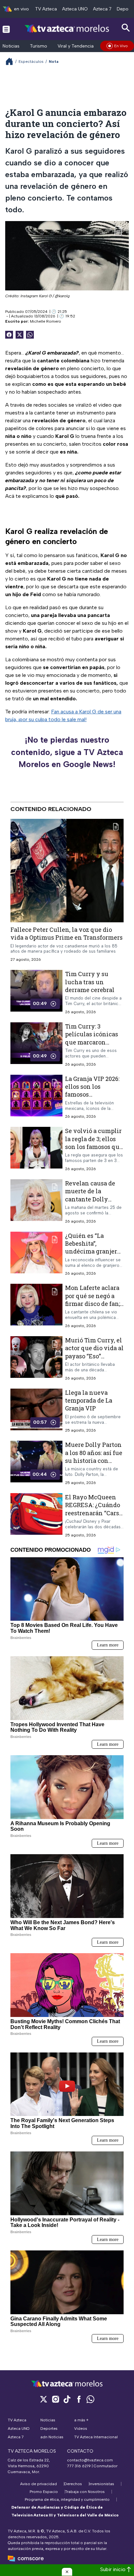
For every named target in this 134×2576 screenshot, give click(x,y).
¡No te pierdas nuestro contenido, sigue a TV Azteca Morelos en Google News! (67, 752)
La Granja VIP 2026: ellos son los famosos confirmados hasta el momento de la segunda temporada (94, 1098)
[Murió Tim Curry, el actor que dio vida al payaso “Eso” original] (36, 1358)
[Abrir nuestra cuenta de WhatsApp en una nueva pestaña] (90, 2399)
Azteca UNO (75, 9)
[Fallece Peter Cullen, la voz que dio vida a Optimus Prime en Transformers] (67, 871)
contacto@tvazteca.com (90, 2460)
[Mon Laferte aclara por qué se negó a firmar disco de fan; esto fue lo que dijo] (36, 1306)
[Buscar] (126, 28)
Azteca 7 (102, 9)
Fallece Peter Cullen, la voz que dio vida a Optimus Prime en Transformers (67, 933)
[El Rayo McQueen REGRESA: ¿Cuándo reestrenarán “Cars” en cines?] (36, 1515)
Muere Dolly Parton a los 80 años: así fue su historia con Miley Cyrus (94, 1456)
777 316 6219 (79, 2466)
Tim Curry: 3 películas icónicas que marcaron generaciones (92, 1038)
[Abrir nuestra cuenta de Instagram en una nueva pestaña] (55, 2399)
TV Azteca (46, 9)
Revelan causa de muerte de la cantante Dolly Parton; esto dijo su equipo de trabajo (92, 1199)
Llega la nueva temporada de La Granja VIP (89, 1400)
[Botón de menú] (6, 29)
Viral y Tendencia (76, 46)
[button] (67, 2572)
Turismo (39, 46)
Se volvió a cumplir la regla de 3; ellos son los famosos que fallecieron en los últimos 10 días (94, 1147)
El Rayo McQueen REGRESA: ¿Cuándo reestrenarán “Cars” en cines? (93, 1509)
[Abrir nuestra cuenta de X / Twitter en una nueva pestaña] (44, 2399)
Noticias (11, 46)
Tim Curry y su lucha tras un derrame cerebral (90, 982)
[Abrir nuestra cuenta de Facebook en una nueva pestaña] (79, 2399)
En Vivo (121, 46)
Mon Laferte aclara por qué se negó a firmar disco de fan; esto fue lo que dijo (93, 1300)
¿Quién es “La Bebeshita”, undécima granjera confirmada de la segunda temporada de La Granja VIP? (94, 1255)
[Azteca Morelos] (67, 29)
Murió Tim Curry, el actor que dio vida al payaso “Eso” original (94, 1352)
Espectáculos (31, 62)
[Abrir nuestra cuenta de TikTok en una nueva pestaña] (67, 2399)
